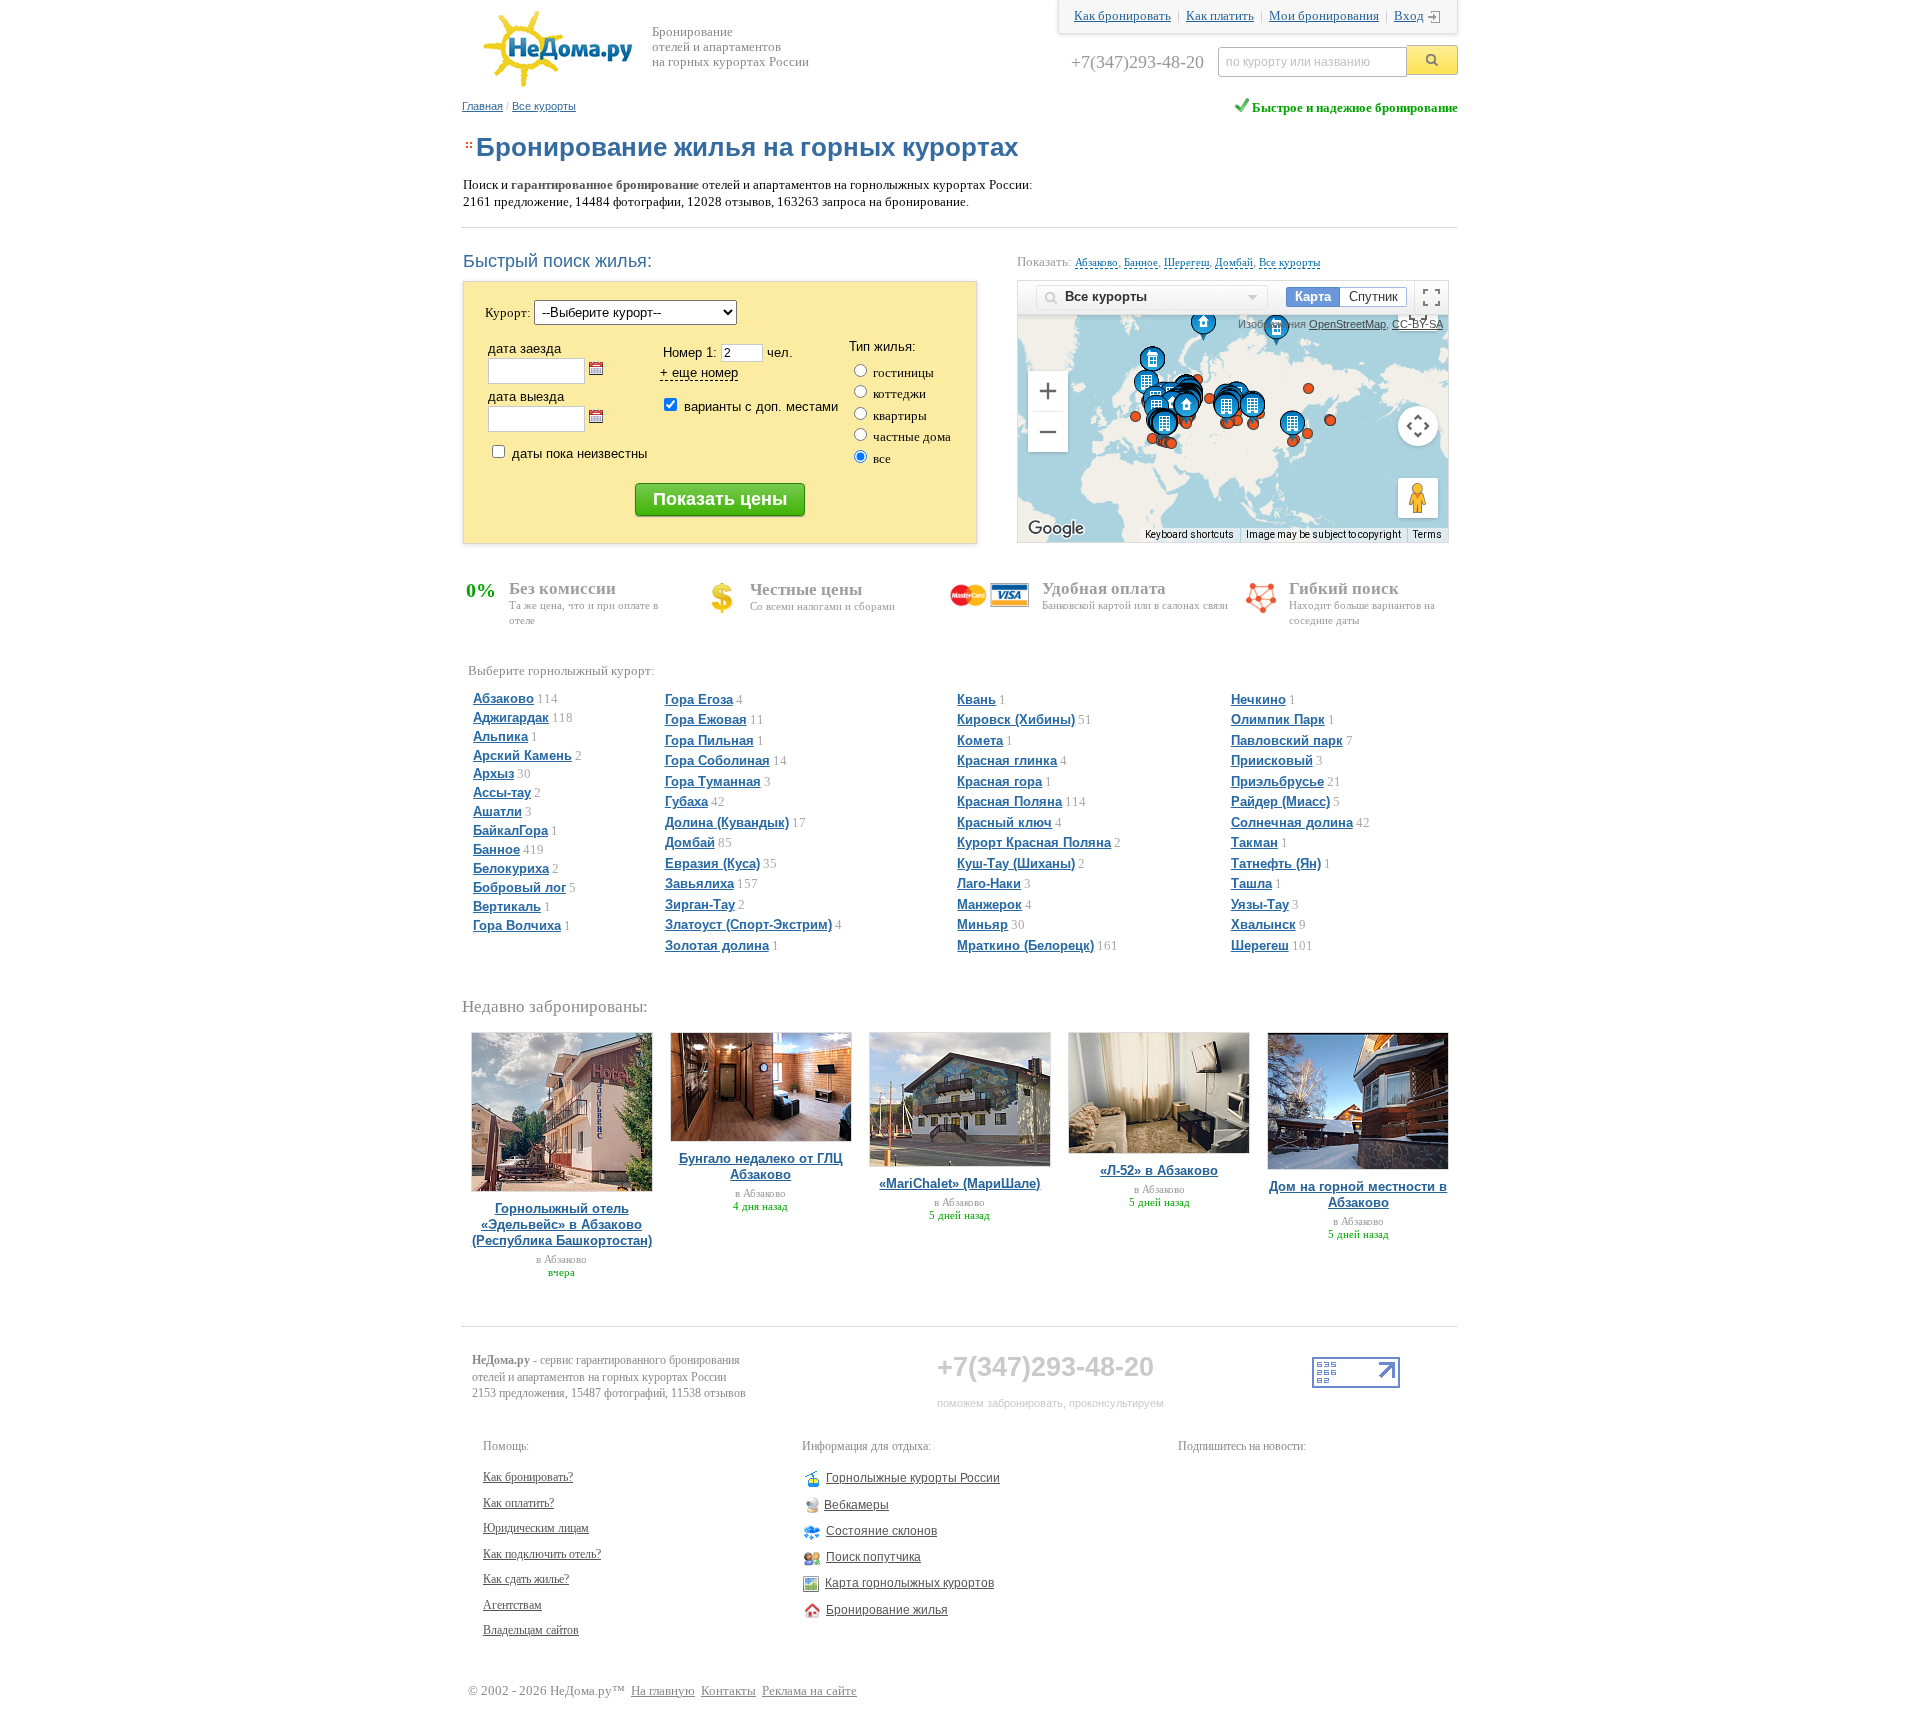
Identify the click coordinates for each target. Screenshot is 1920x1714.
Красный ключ (1004, 822)
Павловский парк (1287, 740)
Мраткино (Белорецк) (1025, 945)
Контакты (728, 1691)
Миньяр (982, 924)
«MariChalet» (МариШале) (959, 1183)
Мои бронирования (1324, 16)
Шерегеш (1186, 262)
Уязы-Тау (1260, 904)
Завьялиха (699, 883)
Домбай (1234, 262)
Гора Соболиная (717, 760)
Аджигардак (511, 717)
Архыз (493, 773)
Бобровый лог (519, 887)
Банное (1141, 262)
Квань (976, 699)
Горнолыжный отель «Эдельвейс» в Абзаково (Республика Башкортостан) (562, 1224)
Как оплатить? (518, 1503)
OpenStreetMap (1347, 324)
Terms (1427, 534)
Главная (482, 106)
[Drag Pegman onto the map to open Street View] (1418, 498)
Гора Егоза (699, 699)
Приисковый (1272, 760)
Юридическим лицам (536, 1528)
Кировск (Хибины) (1016, 719)
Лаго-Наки (989, 883)
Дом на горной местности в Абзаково (1358, 1194)
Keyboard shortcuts (1189, 534)
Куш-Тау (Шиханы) (1016, 863)
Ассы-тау (502, 792)
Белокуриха (511, 868)
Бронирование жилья (887, 1610)
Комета (980, 740)
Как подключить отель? (542, 1554)
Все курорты (544, 106)
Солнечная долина (1292, 822)
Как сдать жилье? (526, 1579)
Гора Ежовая (706, 719)
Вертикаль (507, 906)
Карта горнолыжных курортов (909, 1583)
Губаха (686, 801)
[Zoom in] (1048, 391)
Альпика (500, 736)
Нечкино (1258, 699)
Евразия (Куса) (712, 863)
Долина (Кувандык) (727, 822)
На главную (663, 1691)
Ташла (1251, 883)
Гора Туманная (713, 781)
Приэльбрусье (1277, 781)
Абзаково (1096, 262)
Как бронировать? (528, 1477)
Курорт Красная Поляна (1034, 842)
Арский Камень (522, 755)
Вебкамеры (856, 1505)
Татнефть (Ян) (1276, 863)
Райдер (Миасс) (1280, 801)
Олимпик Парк (1278, 719)
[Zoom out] (1048, 432)
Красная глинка (1007, 760)
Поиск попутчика (873, 1557)
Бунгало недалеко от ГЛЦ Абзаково (761, 1166)
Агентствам (512, 1605)
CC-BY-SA (1417, 324)
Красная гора (999, 781)
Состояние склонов (881, 1531)
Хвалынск (1263, 924)
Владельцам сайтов (531, 1630)
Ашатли (497, 811)
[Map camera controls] (1418, 426)
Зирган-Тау (700, 904)
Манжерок (989, 904)
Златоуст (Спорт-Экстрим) (748, 924)
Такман (1254, 842)
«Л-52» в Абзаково (1159, 1170)
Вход (1409, 16)
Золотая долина (717, 945)
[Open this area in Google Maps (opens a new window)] (1056, 529)
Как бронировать (1122, 16)
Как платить (1220, 16)
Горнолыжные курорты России (913, 1478)
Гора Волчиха (517, 925)
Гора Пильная (709, 740)
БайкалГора (510, 830)
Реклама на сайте (809, 1691)
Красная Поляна (1009, 801)
